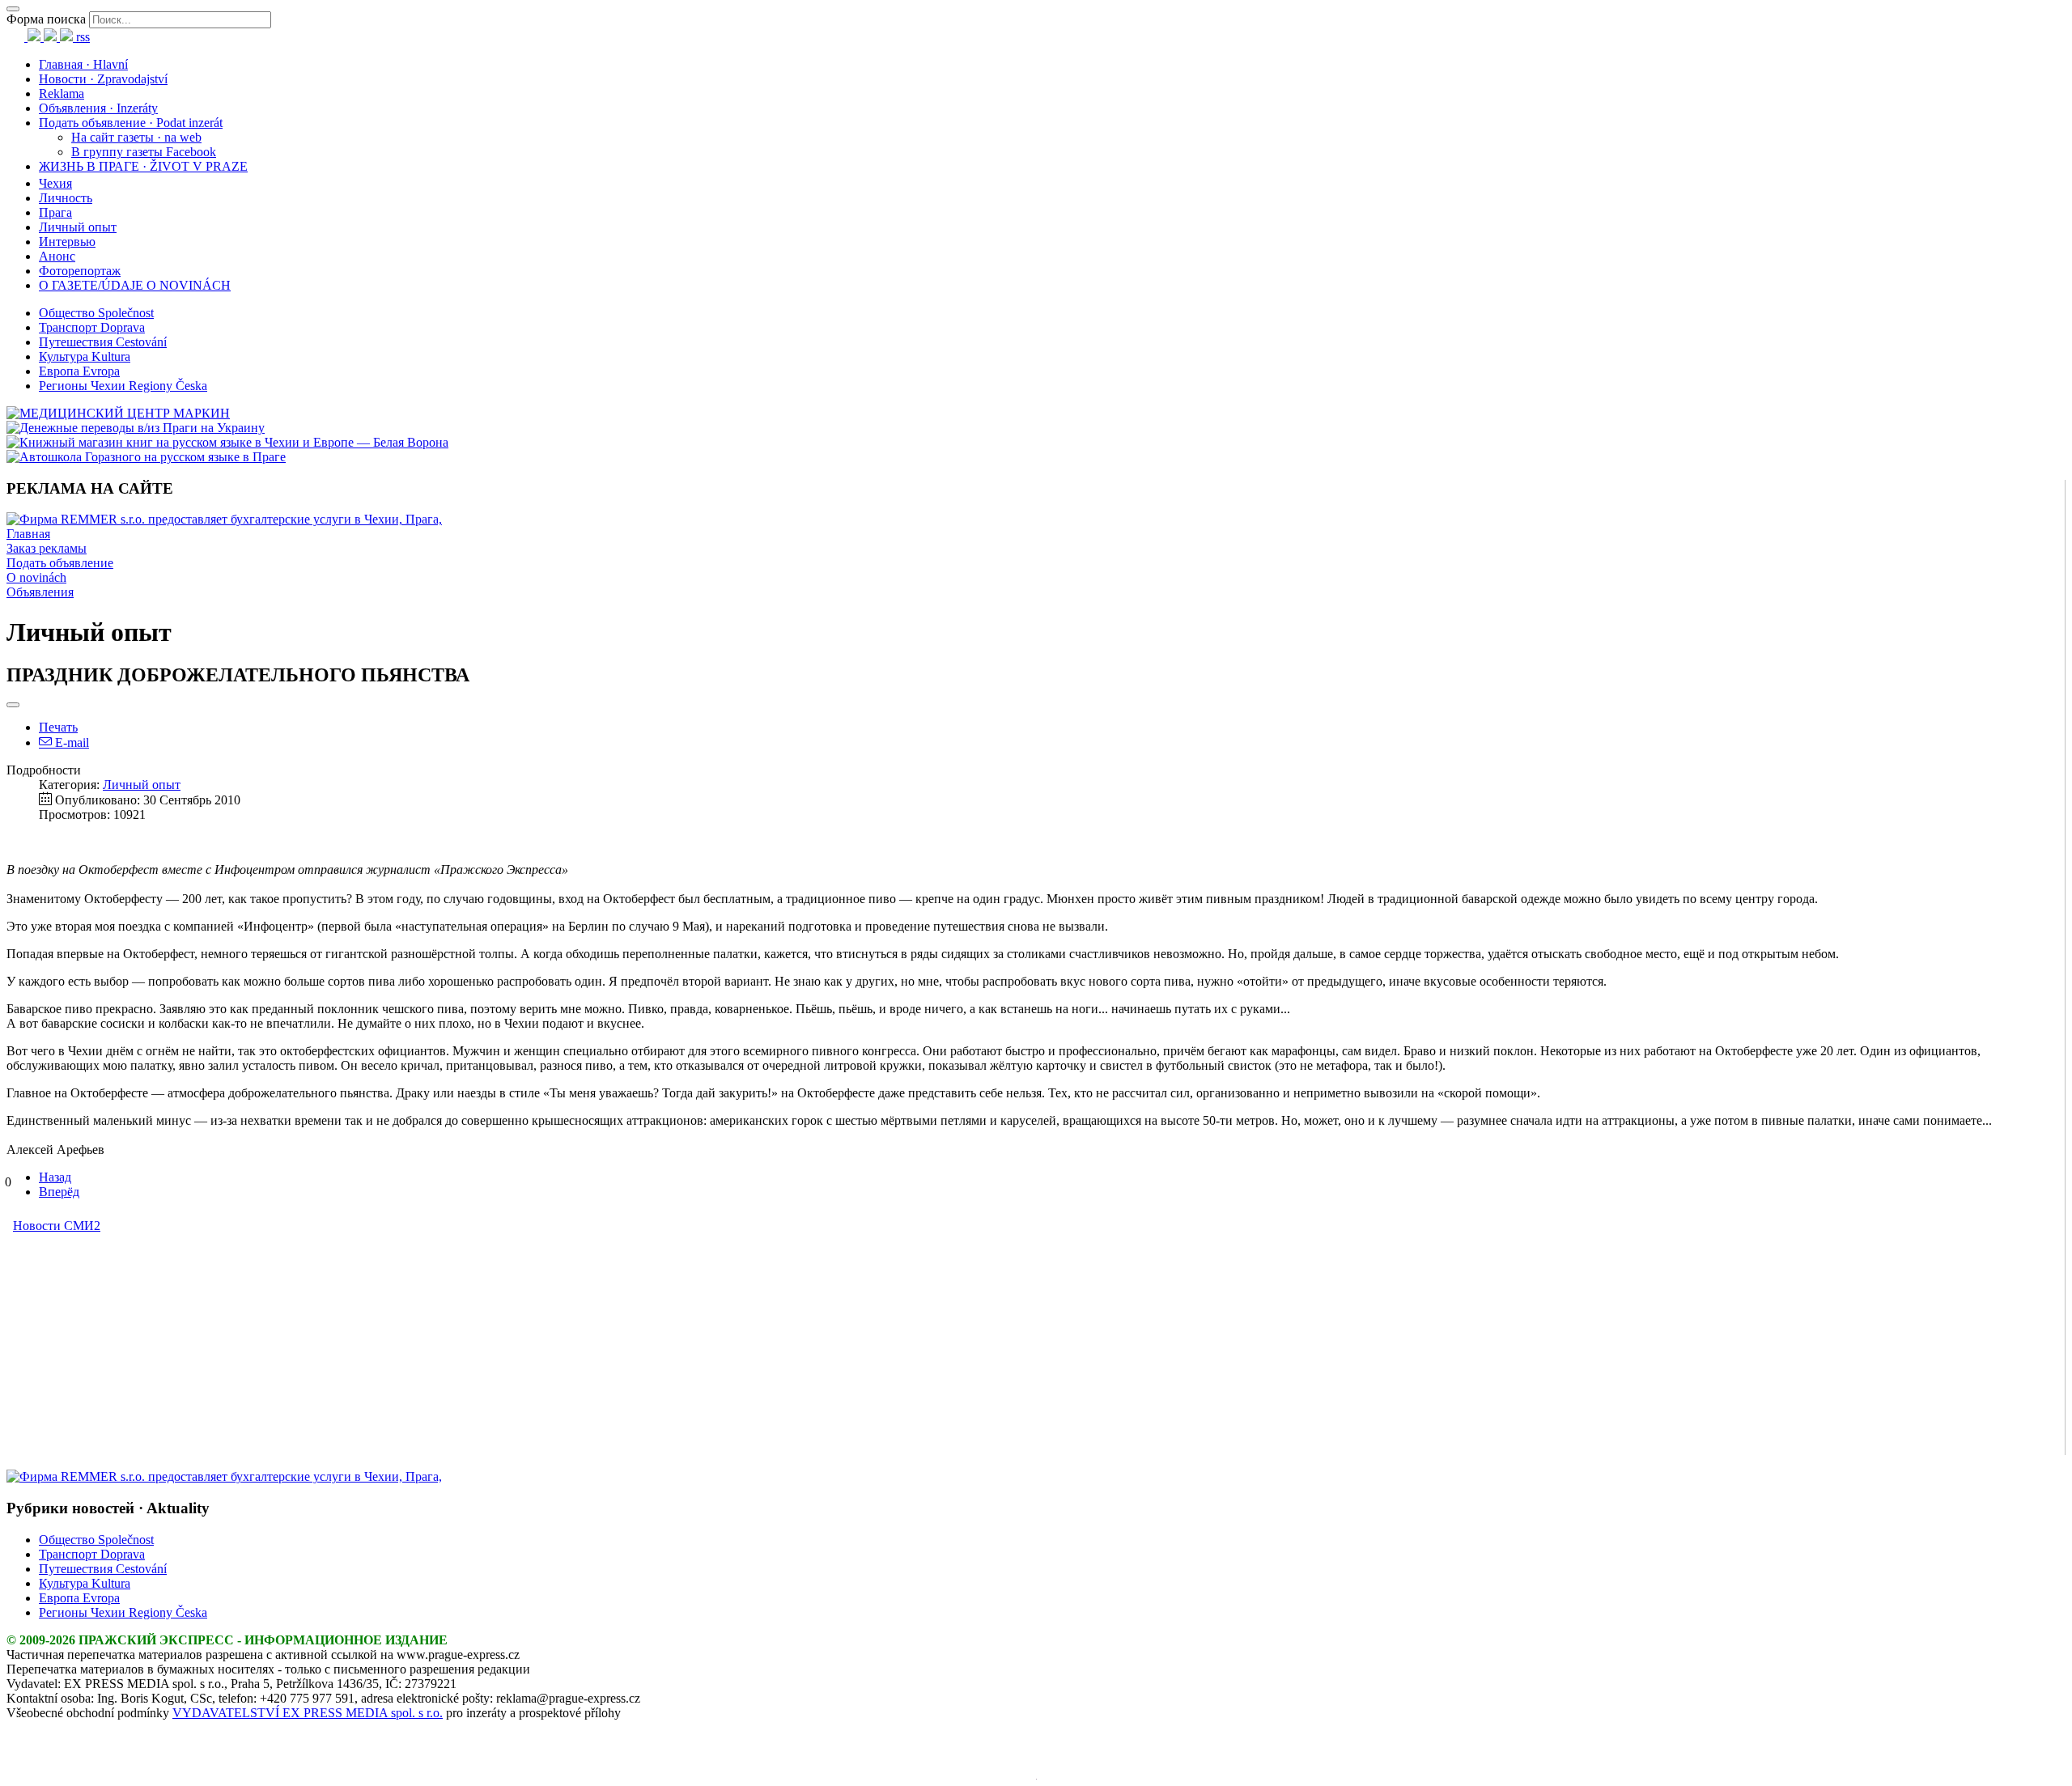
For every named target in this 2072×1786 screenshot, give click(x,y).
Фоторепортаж (80, 271)
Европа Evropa (79, 371)
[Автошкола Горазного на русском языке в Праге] (146, 457)
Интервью (67, 242)
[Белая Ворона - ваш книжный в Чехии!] (227, 442)
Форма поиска (46, 19)
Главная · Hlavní (83, 64)
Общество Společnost (96, 313)
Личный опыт (78, 227)
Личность (66, 198)
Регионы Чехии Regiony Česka (123, 386)
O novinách (36, 577)
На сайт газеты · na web (136, 137)
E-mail (70, 742)
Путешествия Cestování (103, 342)
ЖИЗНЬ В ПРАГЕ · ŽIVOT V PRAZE (143, 166)
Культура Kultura (85, 356)
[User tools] (13, 705)
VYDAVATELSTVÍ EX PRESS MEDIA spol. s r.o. (308, 1713)
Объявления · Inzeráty (98, 108)
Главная (28, 534)
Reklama (62, 93)
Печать (58, 727)
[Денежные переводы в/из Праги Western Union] (136, 428)
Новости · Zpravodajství (103, 79)
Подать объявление (60, 563)
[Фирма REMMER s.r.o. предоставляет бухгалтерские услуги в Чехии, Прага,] (224, 519)
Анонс (57, 256)
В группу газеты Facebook (144, 152)
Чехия (55, 183)
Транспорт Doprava (92, 327)
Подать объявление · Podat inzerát (131, 123)
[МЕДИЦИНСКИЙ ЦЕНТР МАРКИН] (118, 413)
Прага (55, 212)
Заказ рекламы (47, 548)
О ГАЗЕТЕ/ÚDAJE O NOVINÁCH (135, 285)
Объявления (40, 592)
